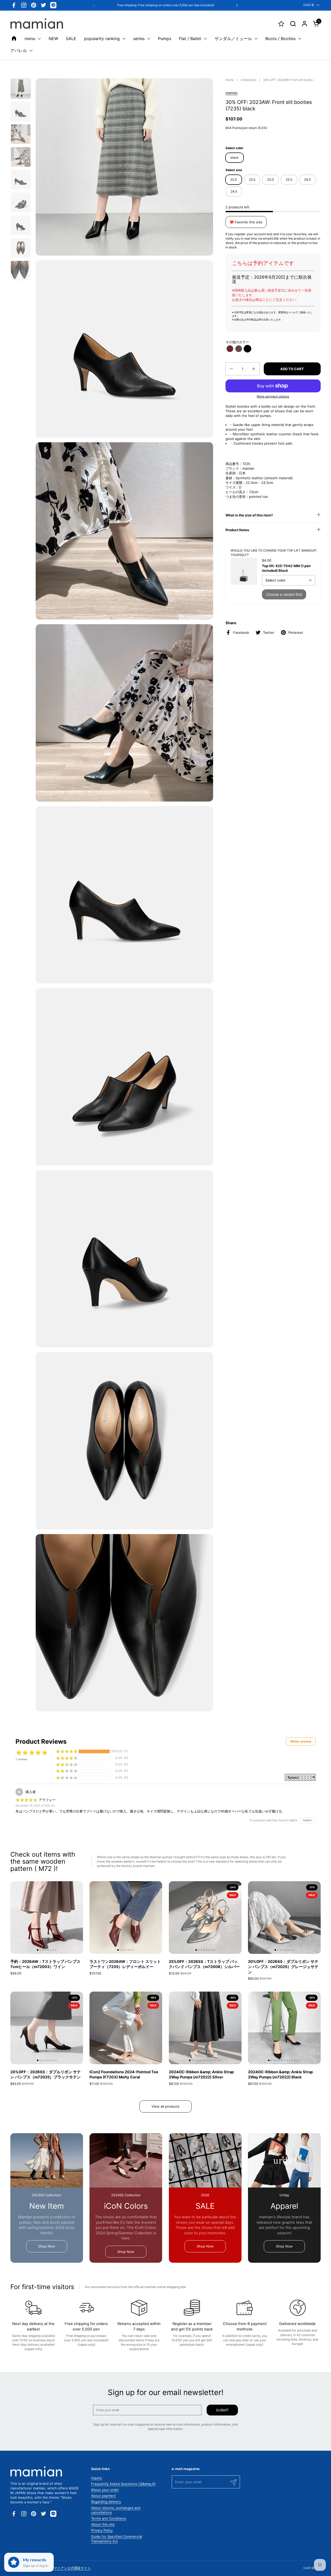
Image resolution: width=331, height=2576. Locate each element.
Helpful (307, 1820)
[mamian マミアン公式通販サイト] (37, 24)
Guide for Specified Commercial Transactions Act (116, 2539)
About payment (103, 2496)
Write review (301, 1741)
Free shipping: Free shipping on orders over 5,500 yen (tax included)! (166, 5)
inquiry (96, 2478)
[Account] (304, 24)
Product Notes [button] (237, 530)
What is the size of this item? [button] (249, 515)
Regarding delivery (106, 2502)
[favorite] (281, 24)
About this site (103, 2524)
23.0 (270, 180)
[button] (293, 24)
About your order (105, 2490)
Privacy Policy (102, 2530)
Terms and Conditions (109, 2518)
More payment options (273, 396)
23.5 (289, 180)
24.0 (307, 180)
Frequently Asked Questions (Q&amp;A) (123, 2484)
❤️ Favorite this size (246, 222)
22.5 (252, 180)
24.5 (234, 191)
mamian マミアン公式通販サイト (66, 2568)
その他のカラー (237, 342)
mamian (232, 93)
